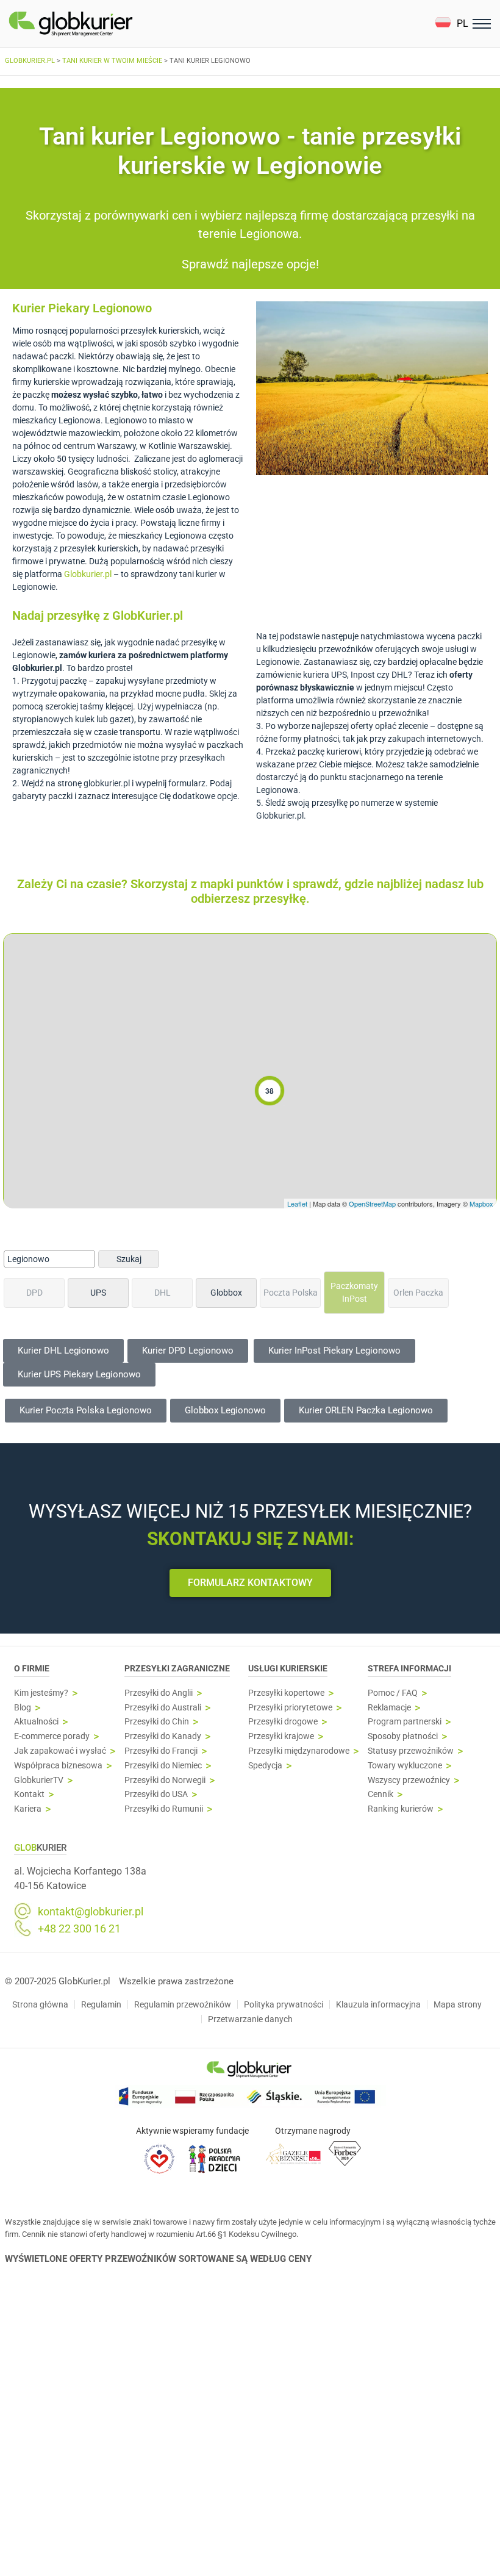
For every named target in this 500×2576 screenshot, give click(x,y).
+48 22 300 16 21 (79, 1929)
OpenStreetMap (372, 1204)
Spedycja (265, 1766)
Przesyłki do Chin (157, 1722)
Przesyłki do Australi (163, 1708)
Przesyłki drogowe (283, 1722)
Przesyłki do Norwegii (165, 1780)
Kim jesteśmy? (41, 1693)
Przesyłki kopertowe (286, 1693)
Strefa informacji (409, 1668)
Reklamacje (389, 1708)
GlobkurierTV (39, 1780)
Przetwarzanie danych (250, 2019)
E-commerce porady (52, 1736)
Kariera (28, 1809)
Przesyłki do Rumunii (164, 1809)
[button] (452, 23)
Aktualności (36, 1722)
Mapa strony (458, 2004)
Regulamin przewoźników (183, 2004)
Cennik (380, 1794)
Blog (23, 1708)
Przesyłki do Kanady (163, 1736)
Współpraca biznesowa (58, 1766)
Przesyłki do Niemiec (163, 1766)
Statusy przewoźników (411, 1751)
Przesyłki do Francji (161, 1751)
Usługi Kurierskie (288, 1668)
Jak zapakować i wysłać (60, 1751)
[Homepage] (99, 24)
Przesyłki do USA (156, 1794)
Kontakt (29, 1794)
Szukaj (129, 1259)
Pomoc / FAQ (393, 1693)
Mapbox (481, 1204)
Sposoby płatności (403, 1736)
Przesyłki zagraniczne (177, 1668)
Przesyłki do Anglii (159, 1693)
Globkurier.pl (88, 574)
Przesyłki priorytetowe (290, 1708)
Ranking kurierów (401, 1809)
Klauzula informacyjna (378, 2004)
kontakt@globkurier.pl (91, 1912)
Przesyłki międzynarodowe (299, 1751)
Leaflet (297, 1204)
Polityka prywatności (284, 2004)
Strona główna (40, 2004)
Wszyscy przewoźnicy (409, 1780)
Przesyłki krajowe (281, 1736)
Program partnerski (405, 1722)
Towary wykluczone (405, 1766)
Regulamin (101, 2004)
